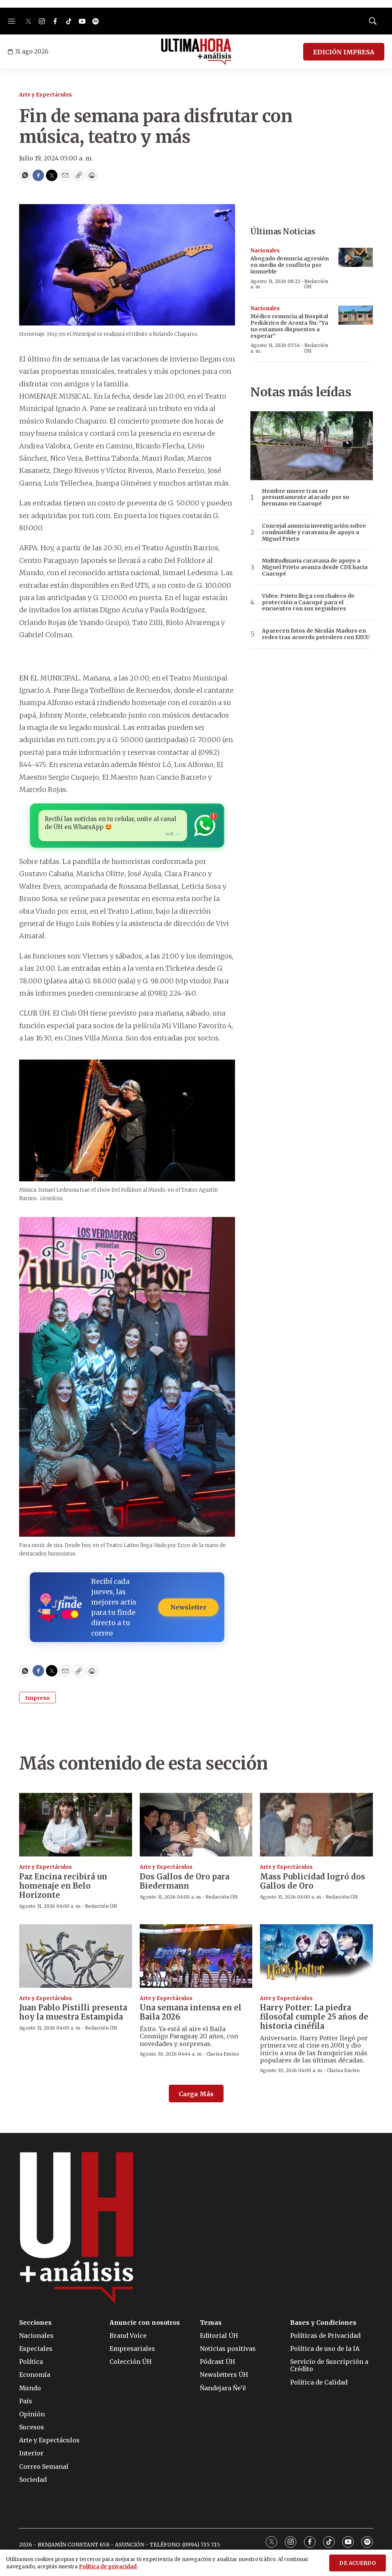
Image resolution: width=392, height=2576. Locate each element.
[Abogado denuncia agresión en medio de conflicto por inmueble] (356, 258)
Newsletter (188, 1607)
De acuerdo (358, 2563)
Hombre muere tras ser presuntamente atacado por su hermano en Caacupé (305, 497)
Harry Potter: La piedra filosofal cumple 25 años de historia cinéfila (314, 2017)
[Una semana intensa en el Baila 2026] (196, 1956)
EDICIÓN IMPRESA (344, 52)
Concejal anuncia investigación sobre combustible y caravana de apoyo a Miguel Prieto (314, 532)
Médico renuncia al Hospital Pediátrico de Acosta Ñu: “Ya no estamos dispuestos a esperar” (289, 326)
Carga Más (196, 2094)
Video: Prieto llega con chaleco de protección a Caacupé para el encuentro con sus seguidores (308, 602)
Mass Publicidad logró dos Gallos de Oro (313, 1881)
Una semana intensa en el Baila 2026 (191, 2012)
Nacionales (265, 251)
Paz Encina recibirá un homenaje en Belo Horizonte (63, 1886)
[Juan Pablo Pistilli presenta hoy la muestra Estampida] (76, 1956)
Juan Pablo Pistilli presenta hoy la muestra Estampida (73, 2012)
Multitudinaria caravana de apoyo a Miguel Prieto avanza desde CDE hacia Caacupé (315, 567)
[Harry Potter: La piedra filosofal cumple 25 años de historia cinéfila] (316, 1956)
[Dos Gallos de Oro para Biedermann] (196, 1825)
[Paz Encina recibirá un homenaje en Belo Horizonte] (76, 1825)
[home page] (196, 52)
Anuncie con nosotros (145, 2323)
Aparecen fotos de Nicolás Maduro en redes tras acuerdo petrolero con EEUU (316, 634)
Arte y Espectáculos (46, 95)
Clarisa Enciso (223, 2054)
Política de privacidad (108, 2567)
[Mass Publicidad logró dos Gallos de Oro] (316, 1825)
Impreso (38, 1698)
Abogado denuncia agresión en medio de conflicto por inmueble (290, 265)
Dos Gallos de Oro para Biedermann (185, 1881)
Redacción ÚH (316, 284)
